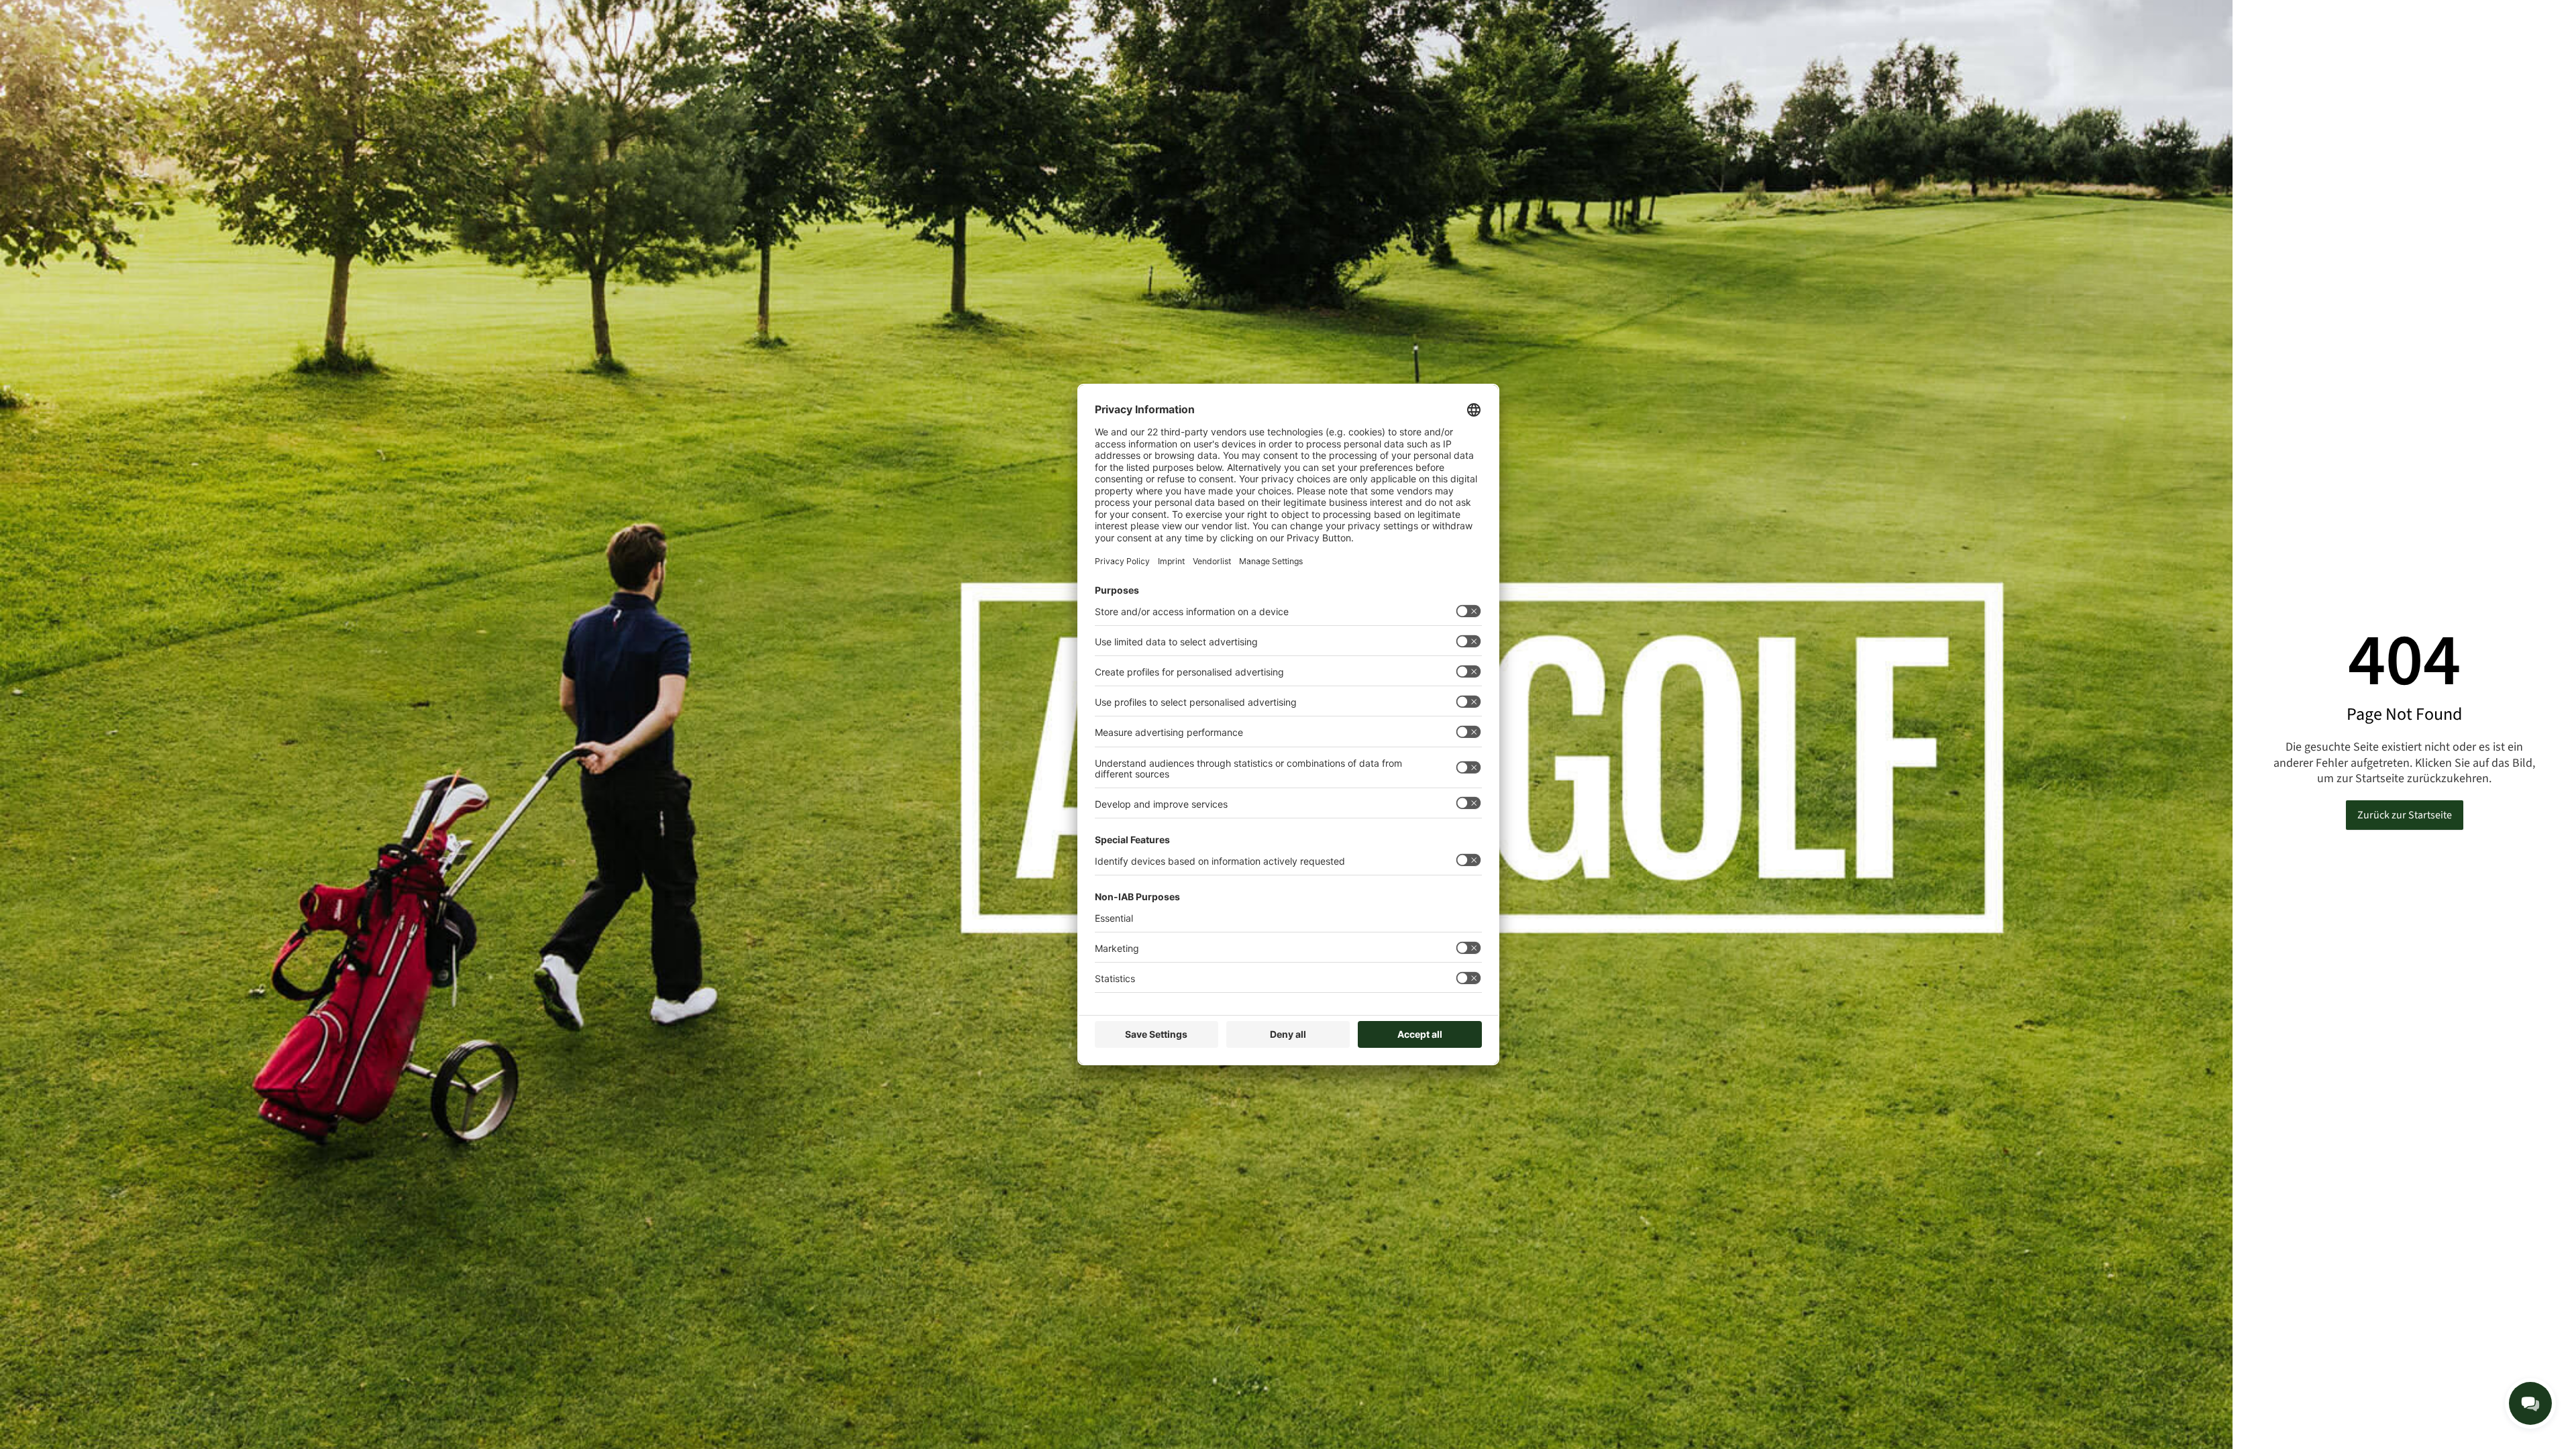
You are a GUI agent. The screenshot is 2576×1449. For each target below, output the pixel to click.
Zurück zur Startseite (2405, 815)
